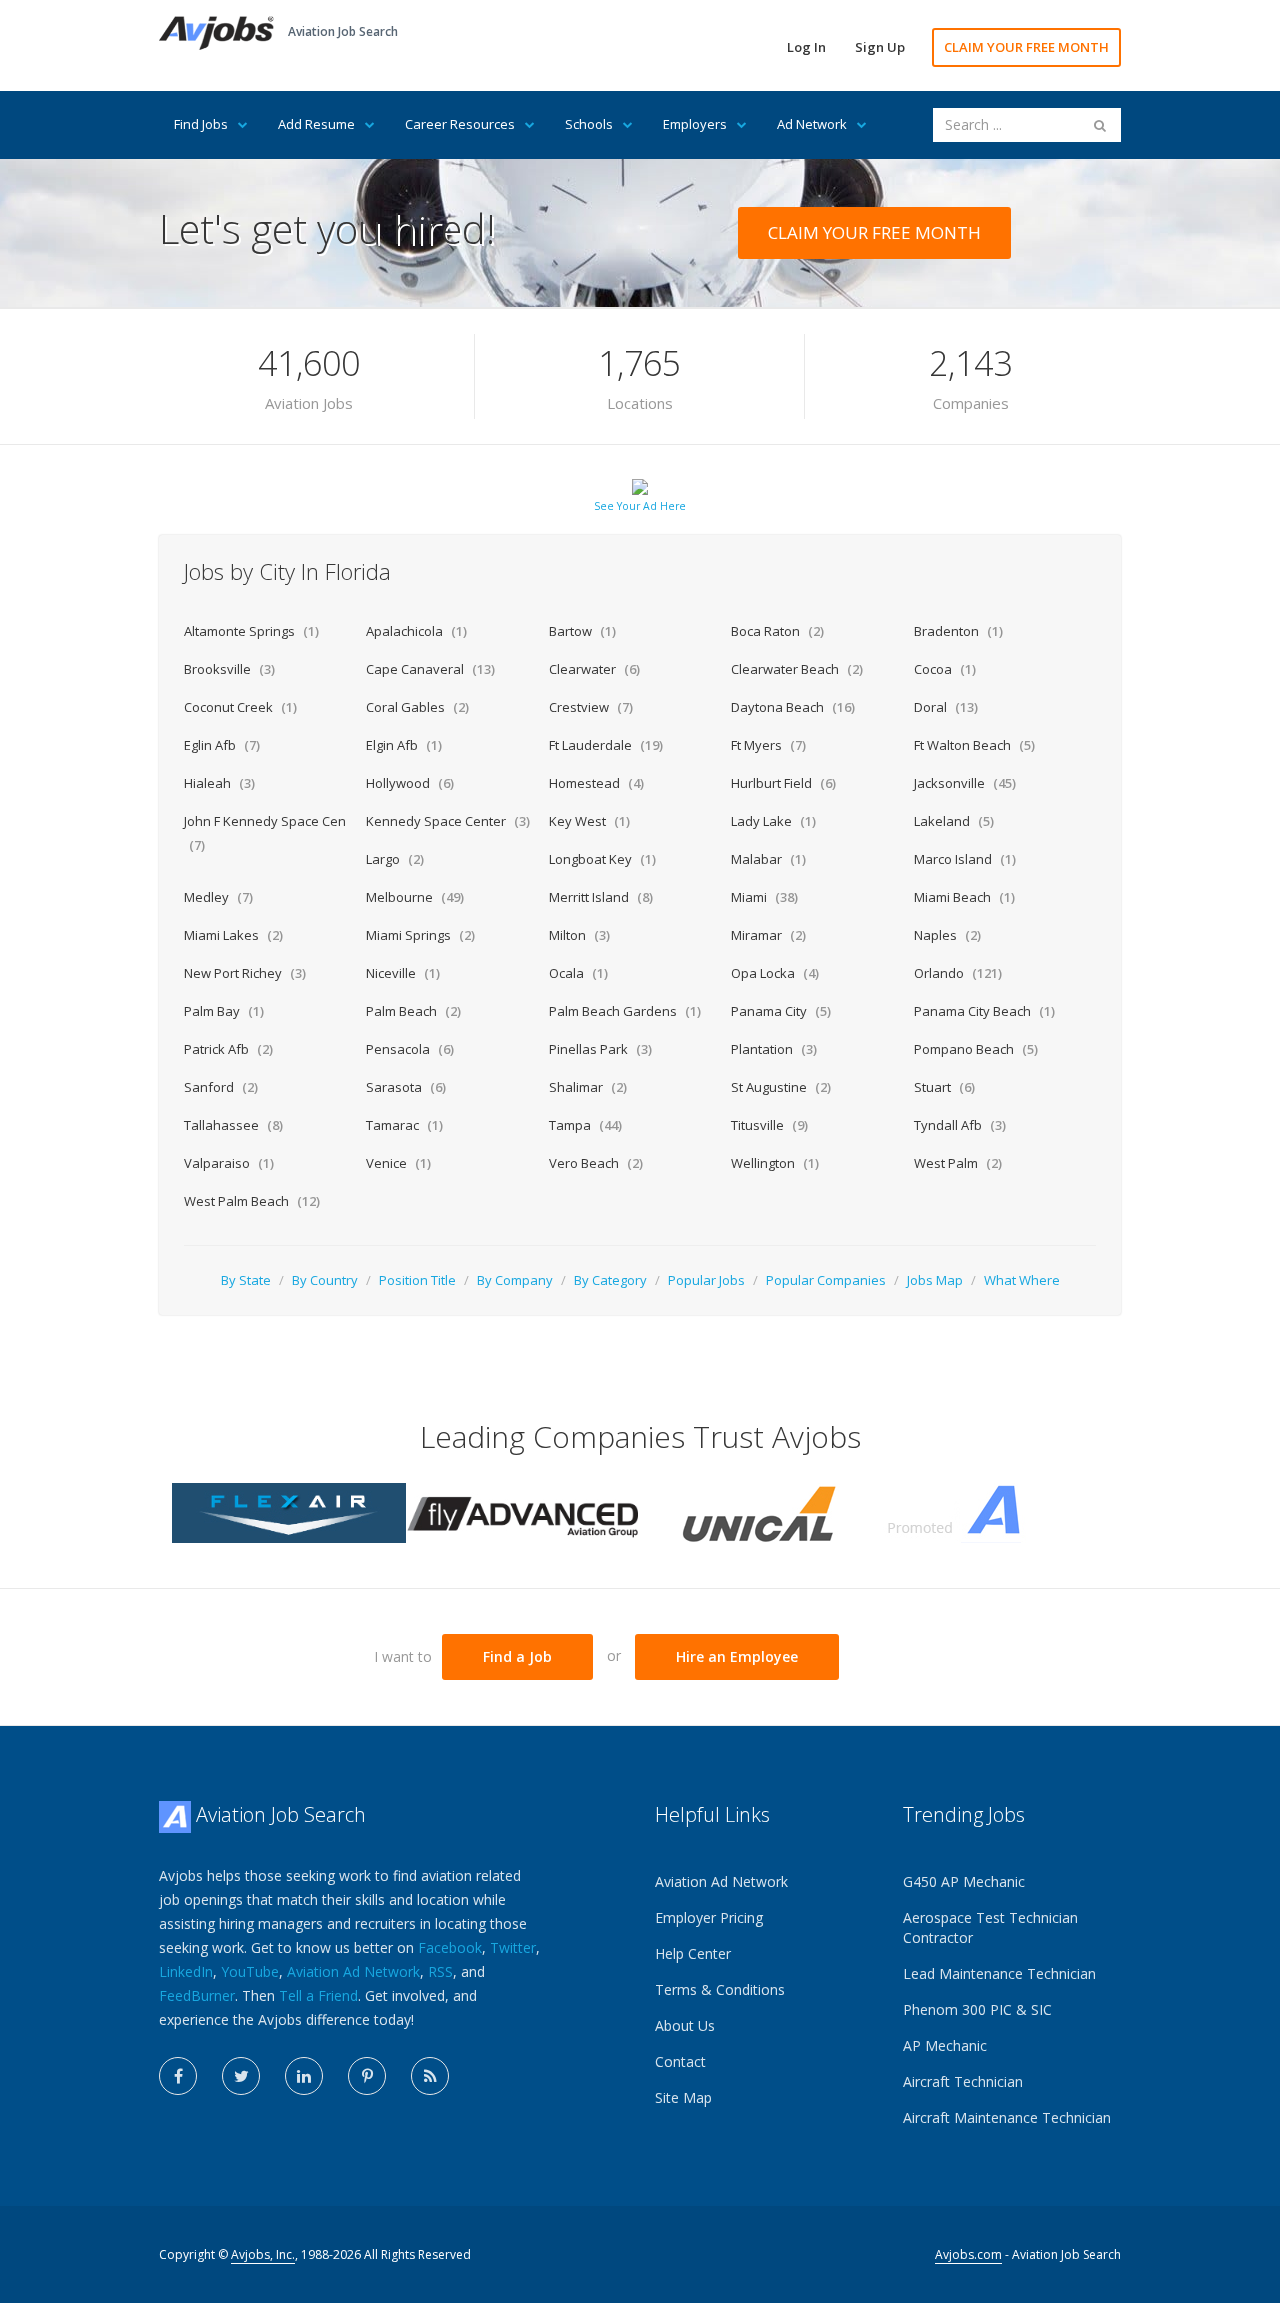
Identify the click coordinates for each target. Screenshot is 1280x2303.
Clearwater (594, 669)
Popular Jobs (706, 1280)
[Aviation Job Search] (216, 31)
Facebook (450, 1947)
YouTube (250, 1971)
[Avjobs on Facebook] (178, 2076)
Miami (764, 897)
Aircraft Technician (963, 2081)
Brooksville (229, 669)
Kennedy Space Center (448, 821)
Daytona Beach (793, 707)
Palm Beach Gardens (625, 1011)
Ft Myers (768, 745)
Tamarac (404, 1125)
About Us (685, 2025)
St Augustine (781, 1087)
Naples (947, 935)
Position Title (417, 1280)
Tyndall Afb (960, 1125)
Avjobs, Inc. (263, 2254)
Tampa (585, 1125)
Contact (680, 2061)
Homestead (596, 783)
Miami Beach (964, 897)
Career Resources (460, 124)
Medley (218, 897)
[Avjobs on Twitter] (241, 2076)
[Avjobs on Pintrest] (367, 2076)
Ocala (578, 973)
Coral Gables (417, 707)
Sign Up (880, 47)
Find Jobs (201, 124)
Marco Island (965, 859)
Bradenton (958, 631)
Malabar (768, 859)
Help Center (693, 1953)
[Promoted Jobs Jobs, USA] (991, 1511)
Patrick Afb (228, 1049)
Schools (589, 124)
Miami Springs (420, 935)
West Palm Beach (252, 1201)
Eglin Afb (222, 745)
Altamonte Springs (251, 631)
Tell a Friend (318, 1995)
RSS (440, 1971)
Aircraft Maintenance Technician (1007, 2117)
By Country (325, 1280)
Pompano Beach (976, 1049)
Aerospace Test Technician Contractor (990, 1927)
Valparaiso (229, 1163)
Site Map (683, 2097)
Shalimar (588, 1087)
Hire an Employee (737, 1656)
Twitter (513, 1947)
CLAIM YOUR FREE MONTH (1026, 47)
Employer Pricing (709, 1917)
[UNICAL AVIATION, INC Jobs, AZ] (757, 1511)
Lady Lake (773, 821)
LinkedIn (186, 1971)
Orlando (958, 973)
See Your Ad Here (640, 506)
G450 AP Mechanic (964, 1881)
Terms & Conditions (720, 1989)
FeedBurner (197, 1995)
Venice (398, 1163)
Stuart (944, 1087)
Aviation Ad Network (353, 1971)
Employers (695, 124)
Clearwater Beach (797, 669)
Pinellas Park (600, 1049)
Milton (579, 935)
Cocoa (945, 669)
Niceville (403, 973)
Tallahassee (233, 1125)
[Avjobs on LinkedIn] (304, 2076)
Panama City (781, 1011)
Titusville (769, 1125)
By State (246, 1280)
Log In (806, 47)
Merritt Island (601, 897)
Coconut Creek (240, 707)
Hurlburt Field (783, 783)
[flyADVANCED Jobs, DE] (523, 1511)
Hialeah (219, 783)
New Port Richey (245, 973)
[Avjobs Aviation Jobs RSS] (430, 2076)
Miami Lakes (233, 935)
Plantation (774, 1049)
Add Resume (316, 124)
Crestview (591, 707)
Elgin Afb (404, 745)
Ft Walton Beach (974, 745)
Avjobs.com (968, 2254)
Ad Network (812, 124)
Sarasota (406, 1087)
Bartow (582, 631)
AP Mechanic (945, 2045)
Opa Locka (775, 973)
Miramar (768, 935)
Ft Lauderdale (606, 745)
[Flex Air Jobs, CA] (289, 1511)
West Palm (958, 1163)
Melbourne (415, 897)
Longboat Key (602, 859)
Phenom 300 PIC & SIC (977, 2009)
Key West (589, 821)
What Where (1022, 1280)
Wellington (775, 1163)
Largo (395, 859)
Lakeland (954, 821)
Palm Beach (413, 1011)
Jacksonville (965, 783)
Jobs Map (935, 1280)
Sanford (221, 1087)
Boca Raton (777, 631)
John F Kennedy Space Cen (265, 833)
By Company (515, 1280)
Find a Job (517, 1656)
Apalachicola (416, 631)
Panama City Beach (984, 1011)
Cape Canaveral (430, 669)
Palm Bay (224, 1011)
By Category (610, 1280)
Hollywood (410, 783)
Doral (946, 707)
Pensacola (410, 1049)
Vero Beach (596, 1163)
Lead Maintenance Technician (999, 1973)
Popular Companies (826, 1280)
